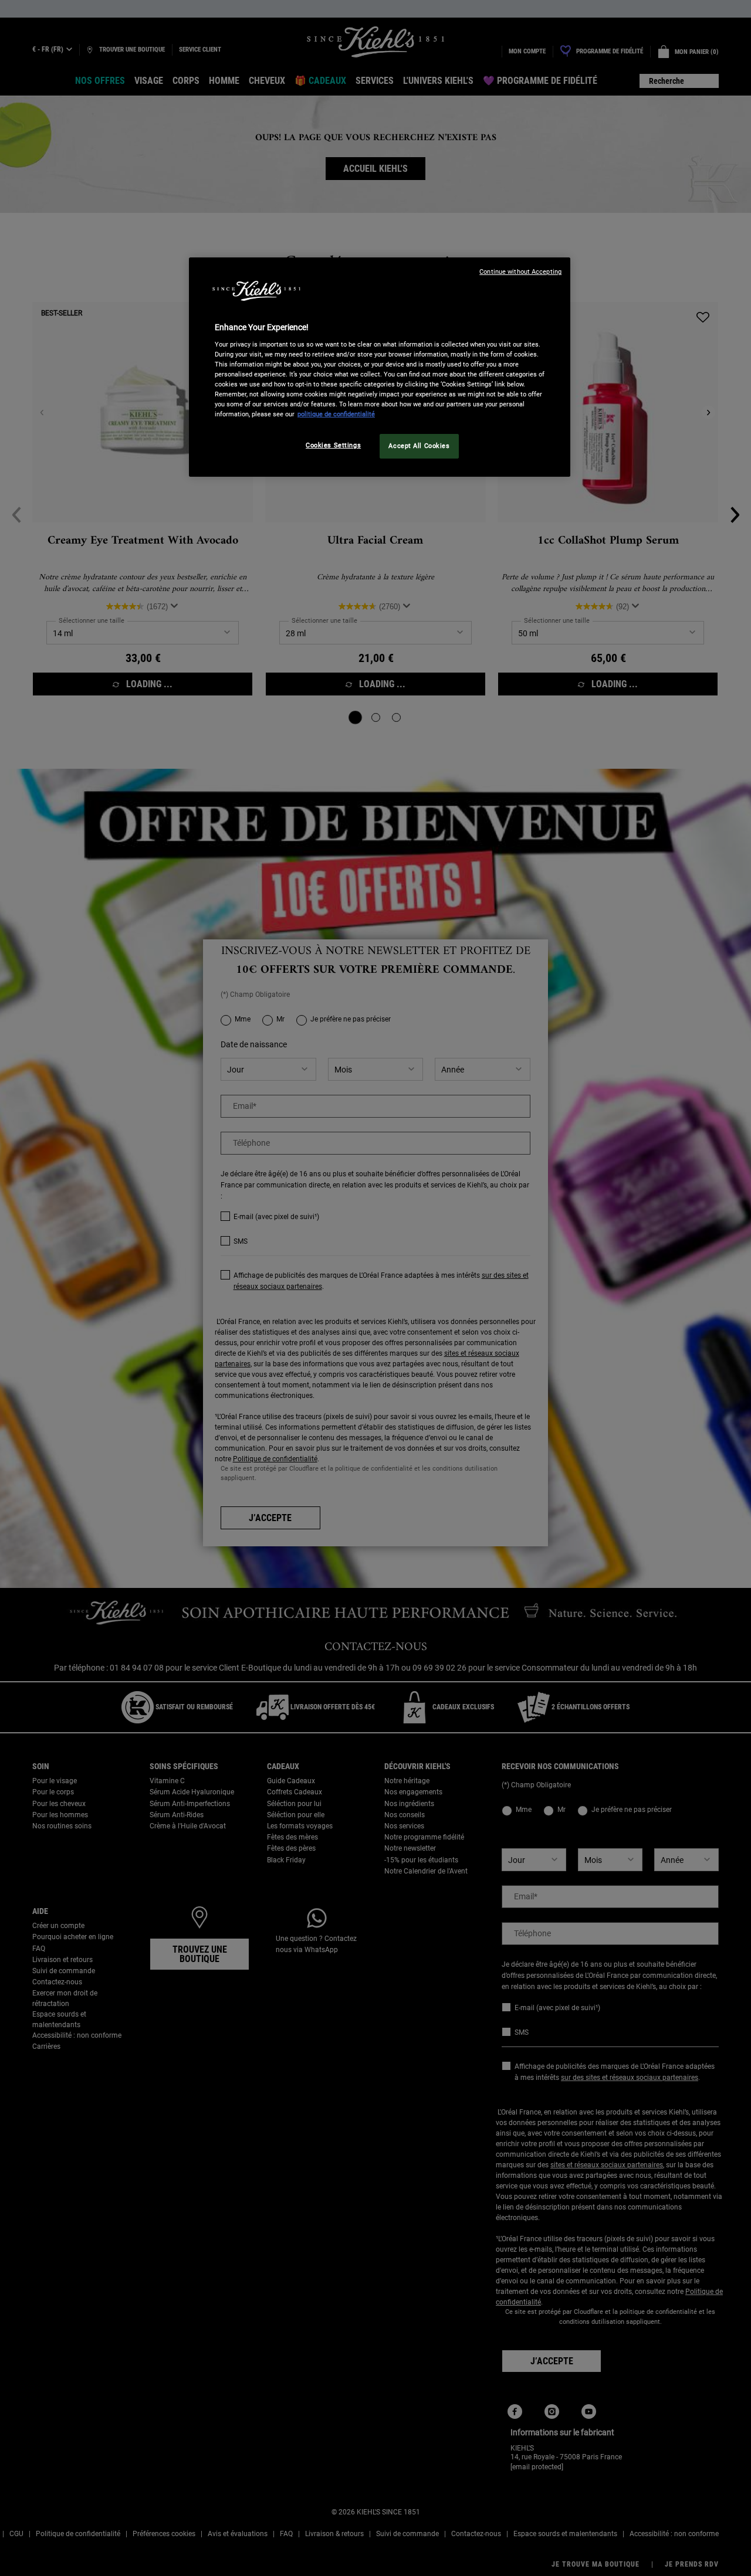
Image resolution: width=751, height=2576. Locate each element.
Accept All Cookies (419, 446)
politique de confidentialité (336, 414)
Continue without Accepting (520, 272)
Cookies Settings (333, 445)
